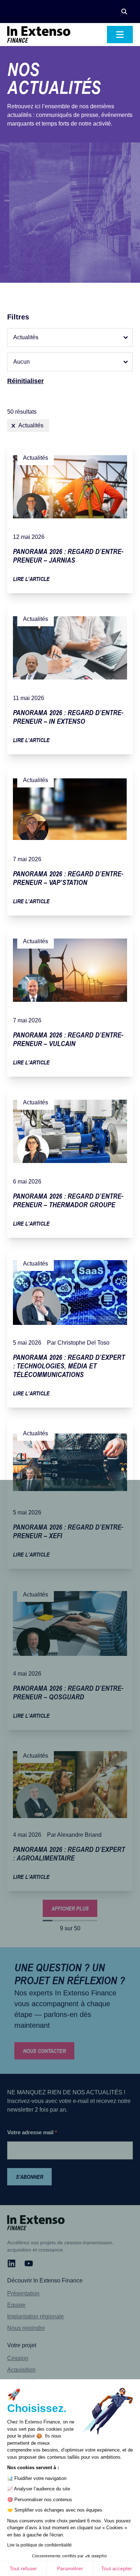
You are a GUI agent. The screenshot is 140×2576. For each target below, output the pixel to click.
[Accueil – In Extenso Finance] (39, 35)
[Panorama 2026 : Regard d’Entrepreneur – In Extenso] (70, 678)
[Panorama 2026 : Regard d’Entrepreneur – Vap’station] (70, 839)
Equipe (16, 2305)
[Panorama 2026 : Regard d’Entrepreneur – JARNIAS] (70, 517)
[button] (124, 12)
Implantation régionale (36, 2316)
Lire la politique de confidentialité (39, 2545)
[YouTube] (29, 2263)
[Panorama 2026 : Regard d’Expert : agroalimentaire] (70, 1815)
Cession (18, 2358)
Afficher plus (70, 1908)
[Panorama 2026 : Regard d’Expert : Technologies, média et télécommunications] (70, 1327)
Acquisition (21, 2370)
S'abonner (29, 2177)
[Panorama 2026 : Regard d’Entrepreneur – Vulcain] (70, 1000)
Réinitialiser (25, 381)
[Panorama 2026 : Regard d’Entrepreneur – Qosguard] (70, 1654)
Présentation (23, 2293)
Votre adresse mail (32, 2132)
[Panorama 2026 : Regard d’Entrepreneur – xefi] (70, 1493)
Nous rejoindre (26, 2328)
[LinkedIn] (11, 2263)
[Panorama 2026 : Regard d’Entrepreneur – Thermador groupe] (70, 1162)
